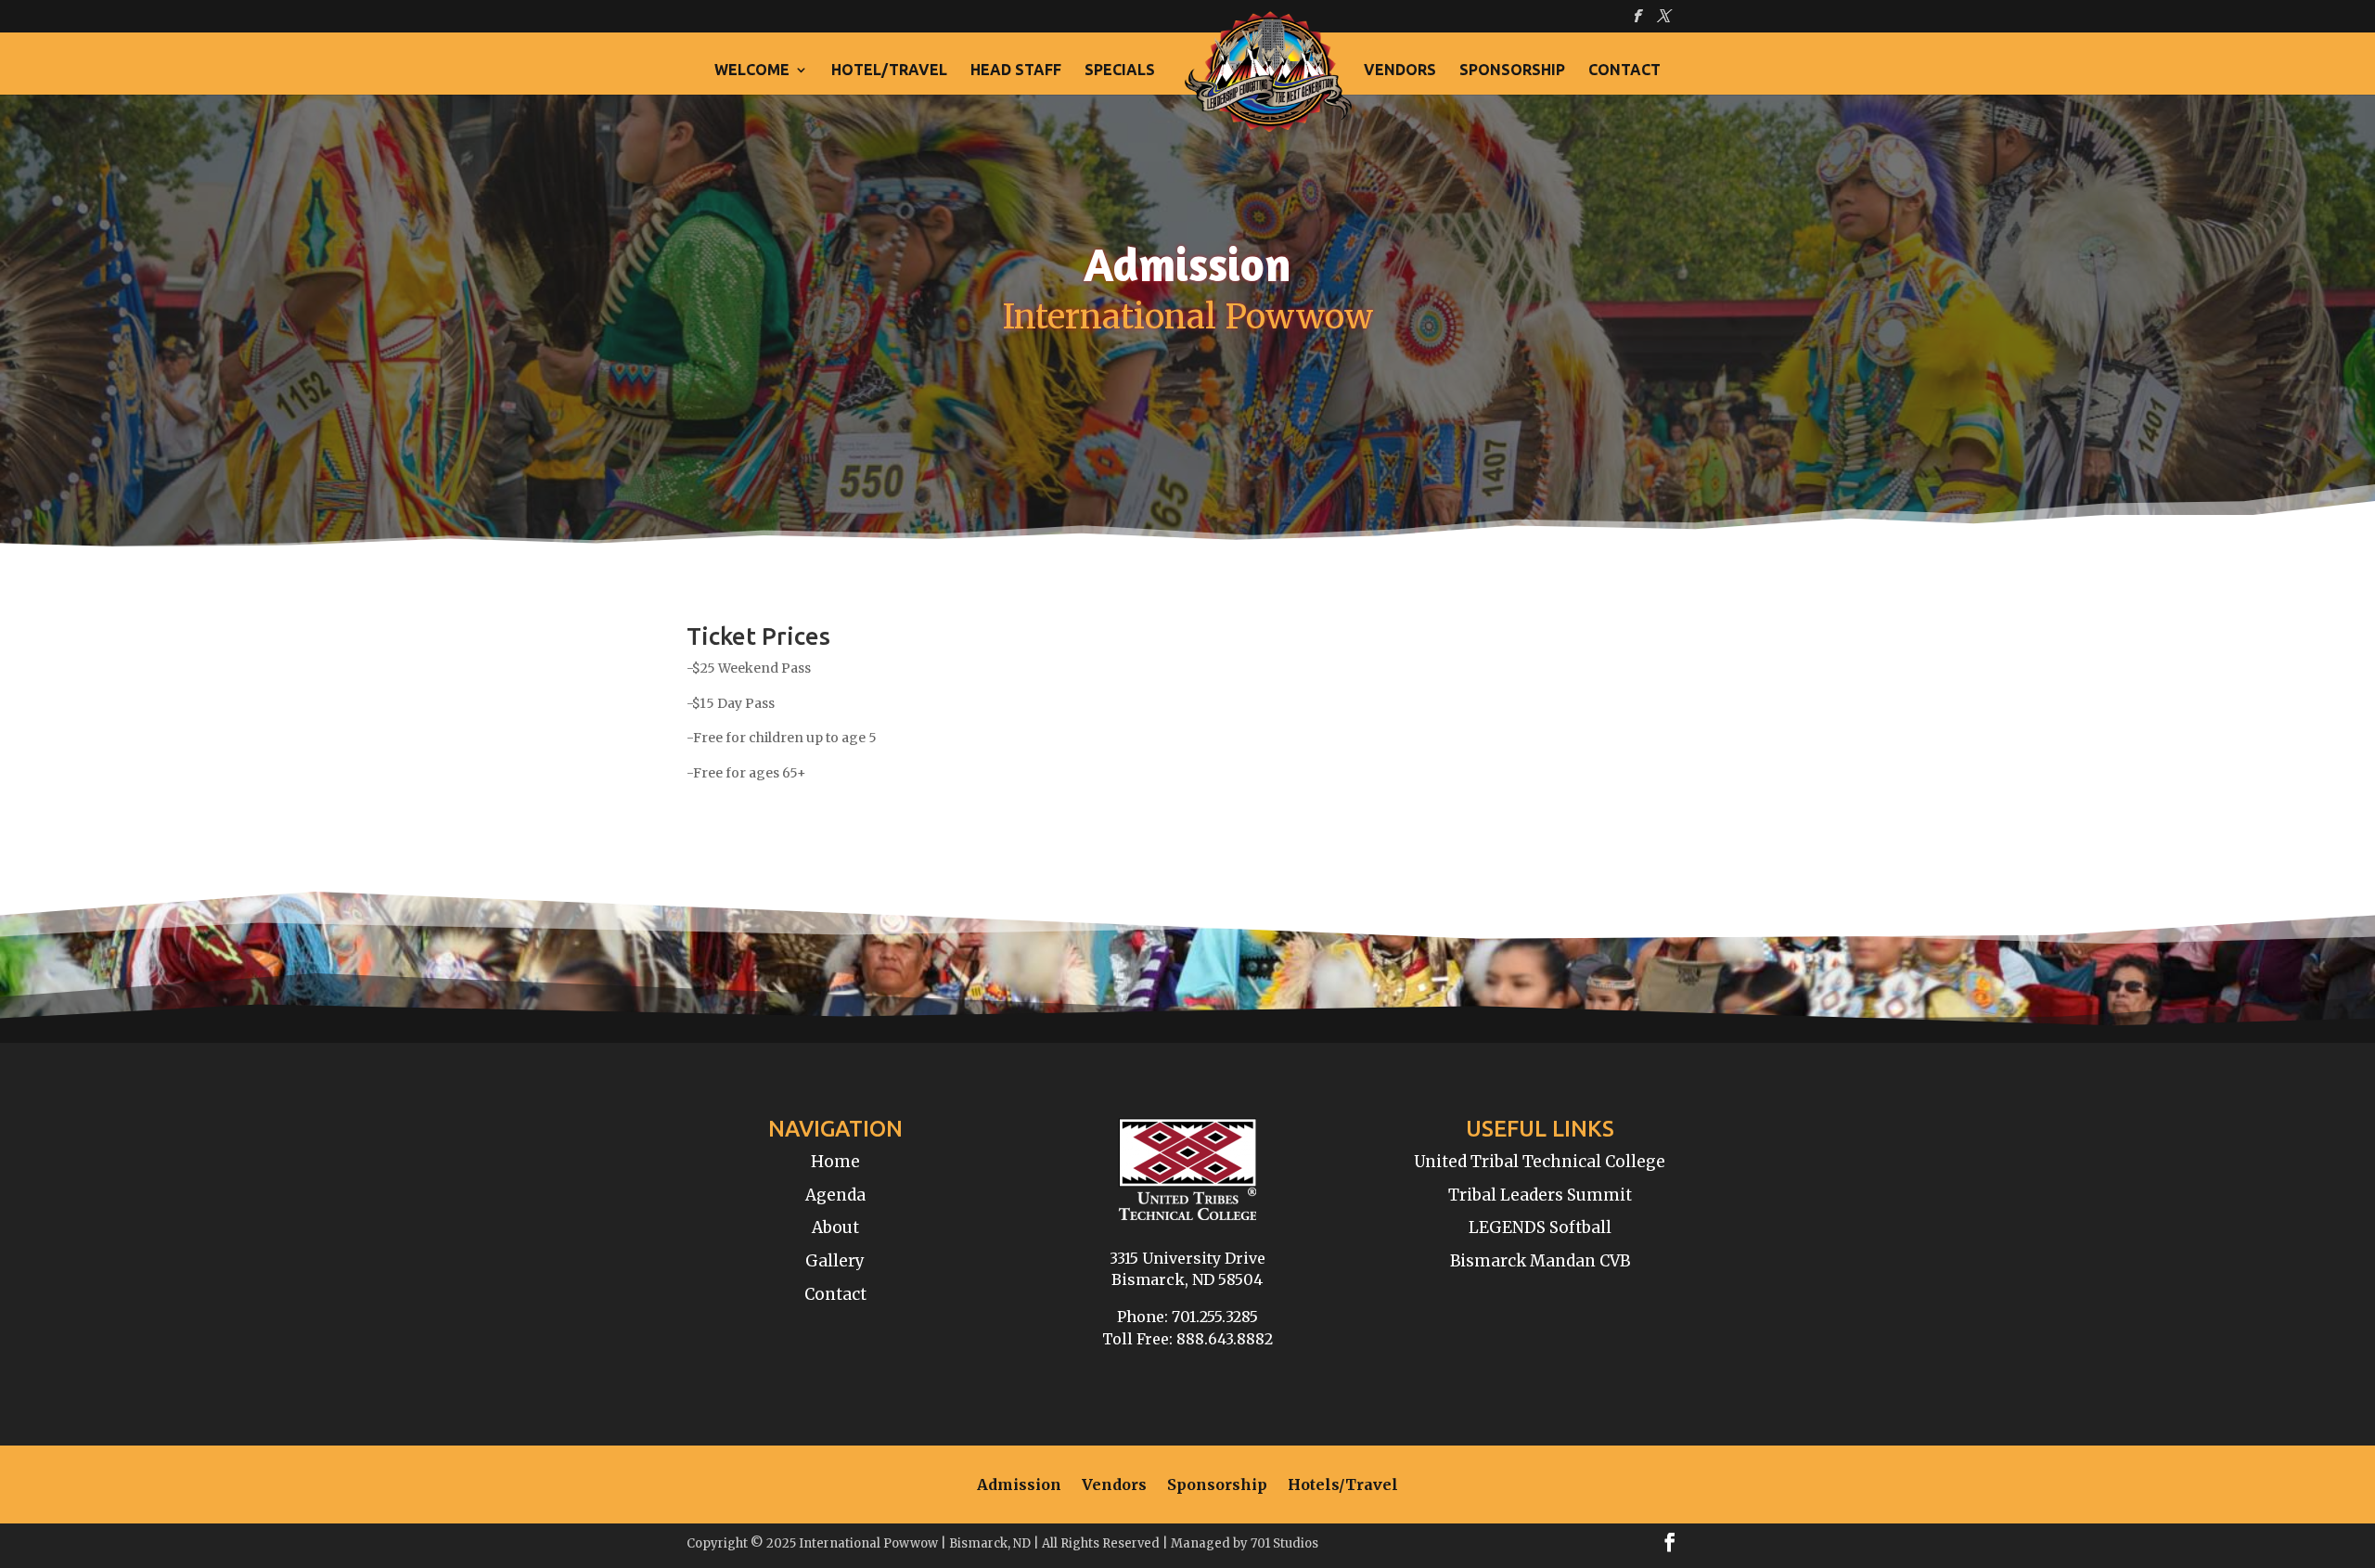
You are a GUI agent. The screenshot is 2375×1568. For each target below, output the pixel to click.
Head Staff (1016, 71)
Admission (1019, 1486)
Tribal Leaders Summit (1540, 1195)
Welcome (752, 71)
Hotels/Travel (1343, 1486)
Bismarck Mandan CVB (1540, 1261)
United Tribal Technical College (1540, 1162)
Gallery (835, 1261)
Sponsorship (1512, 71)
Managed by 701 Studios (1245, 1543)
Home (835, 1162)
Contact (1624, 71)
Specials (1120, 71)
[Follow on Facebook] (1670, 1542)
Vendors (1400, 71)
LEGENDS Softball (1540, 1227)
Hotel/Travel (889, 71)
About (835, 1227)
